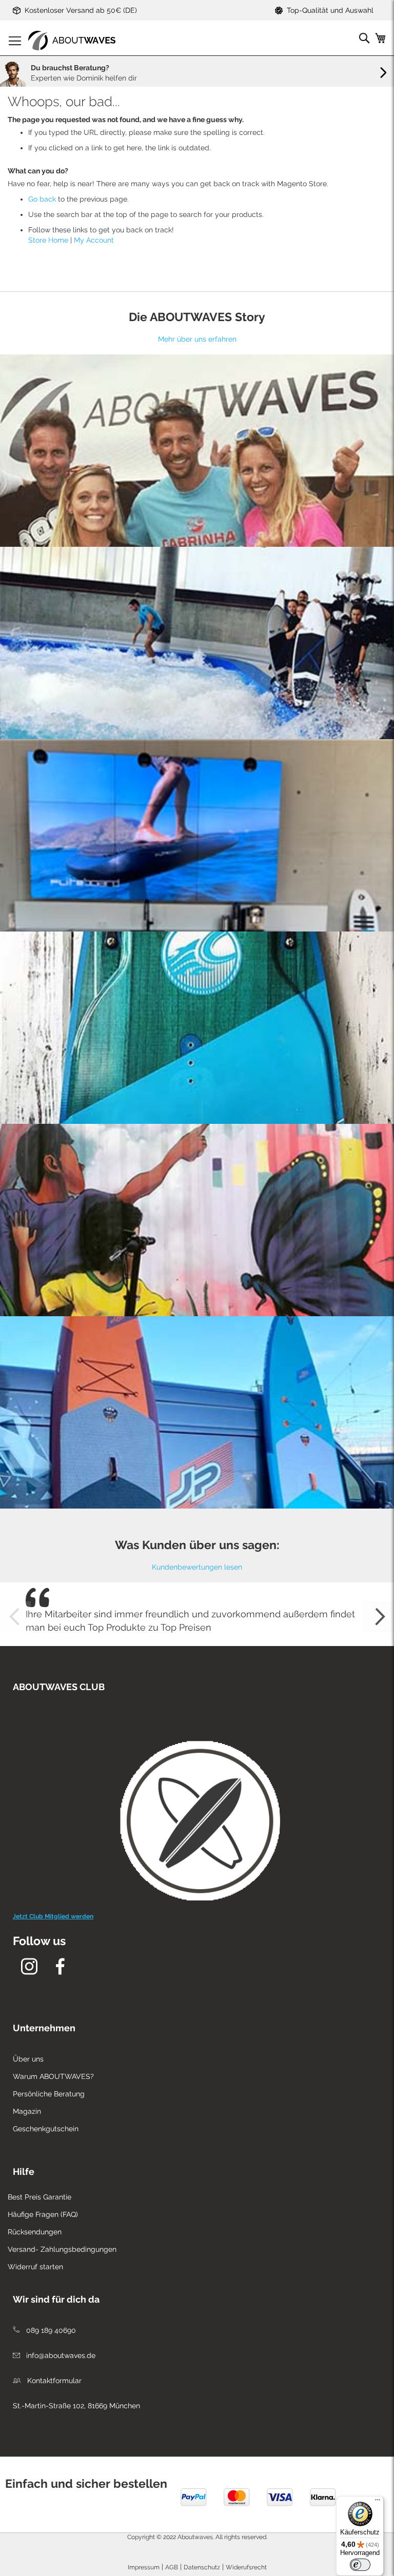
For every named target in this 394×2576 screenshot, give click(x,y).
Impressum (144, 2567)
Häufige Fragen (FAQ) (43, 2214)
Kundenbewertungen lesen (197, 1567)
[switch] (360, 2565)
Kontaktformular (53, 2381)
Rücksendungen (35, 2232)
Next (379, 1617)
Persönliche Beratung (49, 2094)
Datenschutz (202, 2567)
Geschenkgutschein (46, 2129)
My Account (94, 240)
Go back (42, 199)
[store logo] (72, 41)
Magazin (27, 2111)
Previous (15, 1617)
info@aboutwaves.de (60, 2355)
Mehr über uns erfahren (197, 339)
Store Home (48, 240)
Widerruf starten (35, 2267)
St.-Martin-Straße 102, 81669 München (76, 2406)
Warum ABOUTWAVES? (53, 2076)
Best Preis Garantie (40, 2197)
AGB (172, 2567)
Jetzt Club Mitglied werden (53, 1916)
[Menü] (378, 2502)
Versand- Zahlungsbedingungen (62, 2249)
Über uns (28, 2059)
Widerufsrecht (246, 2567)
